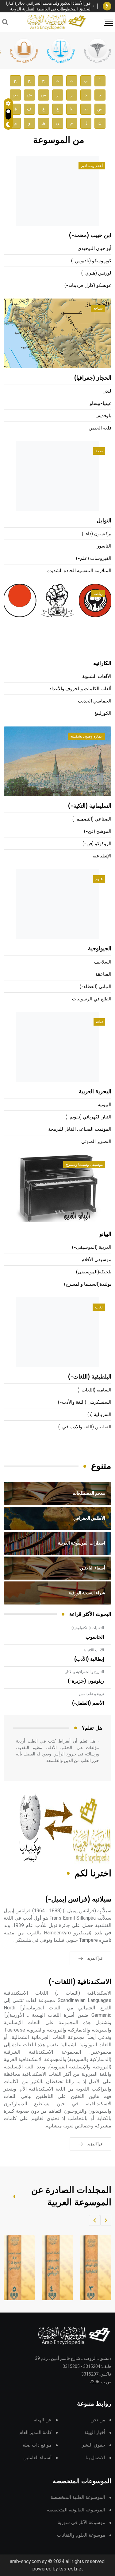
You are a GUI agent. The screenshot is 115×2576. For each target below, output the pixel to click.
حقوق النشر (94, 2445)
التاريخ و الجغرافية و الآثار (85, 1672)
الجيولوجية (100, 949)
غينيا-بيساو (101, 404)
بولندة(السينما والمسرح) (88, 1284)
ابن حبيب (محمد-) (90, 235)
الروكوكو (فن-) (97, 844)
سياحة (98, 308)
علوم (99, 879)
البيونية (105, 1105)
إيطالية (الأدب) (89, 1659)
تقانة (99, 1022)
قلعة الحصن (100, 428)
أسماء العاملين (37, 2458)
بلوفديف (103, 416)
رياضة (98, 594)
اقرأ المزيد (95, 1958)
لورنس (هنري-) (96, 273)
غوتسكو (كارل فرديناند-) (88, 285)
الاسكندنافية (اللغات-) (80, 1982)
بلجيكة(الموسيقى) (94, 1272)
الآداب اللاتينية (94, 1650)
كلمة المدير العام (35, 2433)
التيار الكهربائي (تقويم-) (88, 1117)
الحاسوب (95, 1637)
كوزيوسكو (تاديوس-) (91, 261)
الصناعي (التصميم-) (92, 819)
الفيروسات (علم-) (94, 558)
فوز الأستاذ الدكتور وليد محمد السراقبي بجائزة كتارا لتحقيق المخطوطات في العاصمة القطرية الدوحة (48, 6)
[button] (106, 2220)
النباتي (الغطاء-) (96, 987)
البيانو (105, 1234)
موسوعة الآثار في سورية (81, 2523)
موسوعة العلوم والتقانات (81, 2535)
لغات (99, 1307)
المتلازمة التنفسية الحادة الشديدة (79, 571)
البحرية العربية (95, 1092)
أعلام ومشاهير (92, 166)
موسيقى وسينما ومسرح (84, 1165)
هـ (43, 123)
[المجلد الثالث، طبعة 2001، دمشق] (91, 2268)
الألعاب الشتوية (97, 677)
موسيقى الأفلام (96, 1260)
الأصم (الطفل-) (88, 1703)
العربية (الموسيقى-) (92, 1247)
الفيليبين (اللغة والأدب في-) (85, 1427)
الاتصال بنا (95, 2458)
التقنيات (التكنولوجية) (88, 1628)
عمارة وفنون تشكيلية (86, 736)
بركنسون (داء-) (97, 534)
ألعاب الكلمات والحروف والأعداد (80, 689)
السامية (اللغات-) (94, 1390)
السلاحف (103, 962)
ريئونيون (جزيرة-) (86, 1681)
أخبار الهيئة (95, 2433)
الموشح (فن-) (98, 831)
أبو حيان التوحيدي (94, 249)
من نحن (98, 2420)
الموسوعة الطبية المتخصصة (78, 2497)
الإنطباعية (102, 856)
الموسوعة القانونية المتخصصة (76, 2510)
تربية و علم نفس (92, 1694)
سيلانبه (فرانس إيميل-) (78, 1899)
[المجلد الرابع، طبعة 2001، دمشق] (53, 2268)
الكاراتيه (102, 663)
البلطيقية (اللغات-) (90, 1377)
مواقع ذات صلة (37, 2445)
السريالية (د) (99, 1415)
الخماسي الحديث (95, 701)
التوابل (104, 521)
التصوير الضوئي (96, 1142)
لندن (107, 391)
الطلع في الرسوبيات (92, 999)
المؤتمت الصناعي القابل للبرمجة (80, 1129)
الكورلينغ (103, 713)
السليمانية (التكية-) (90, 806)
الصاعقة (103, 974)
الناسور (104, 546)
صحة (99, 451)
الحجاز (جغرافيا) (93, 378)
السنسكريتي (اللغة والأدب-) (85, 1402)
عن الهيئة (43, 2420)
